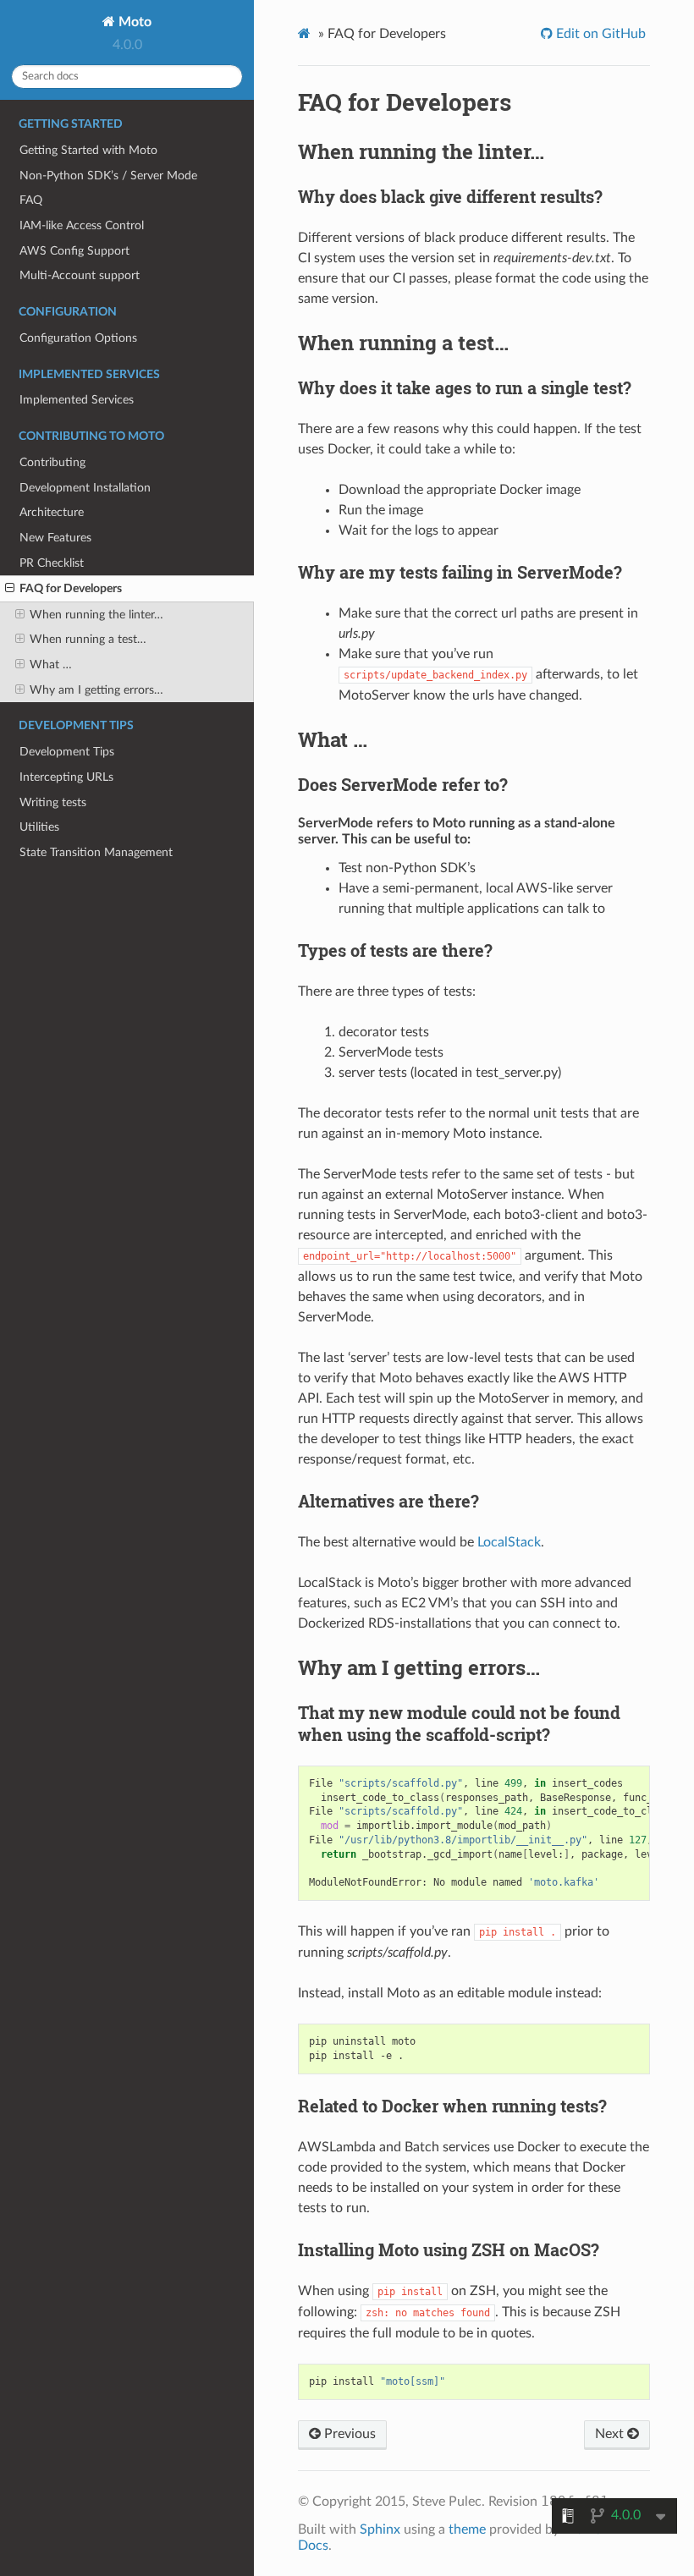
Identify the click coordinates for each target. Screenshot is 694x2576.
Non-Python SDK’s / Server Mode (108, 176)
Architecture (52, 512)
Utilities (39, 827)
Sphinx (380, 2529)
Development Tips (67, 752)
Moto (133, 22)
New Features (55, 538)
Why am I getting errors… (96, 690)
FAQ (31, 200)
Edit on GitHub (599, 34)
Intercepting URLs (66, 777)
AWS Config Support (74, 251)
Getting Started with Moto (88, 150)
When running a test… (88, 639)
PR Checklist (52, 563)
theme (467, 2529)
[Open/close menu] (10, 589)
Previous (348, 2434)
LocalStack (509, 1542)
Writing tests (53, 802)
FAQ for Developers (71, 588)
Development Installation (85, 488)
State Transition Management (96, 852)
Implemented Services (77, 400)
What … (51, 665)
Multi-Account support (80, 275)
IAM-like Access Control (82, 225)
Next (611, 2434)
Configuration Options (78, 338)
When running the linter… (96, 615)
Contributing (52, 462)
